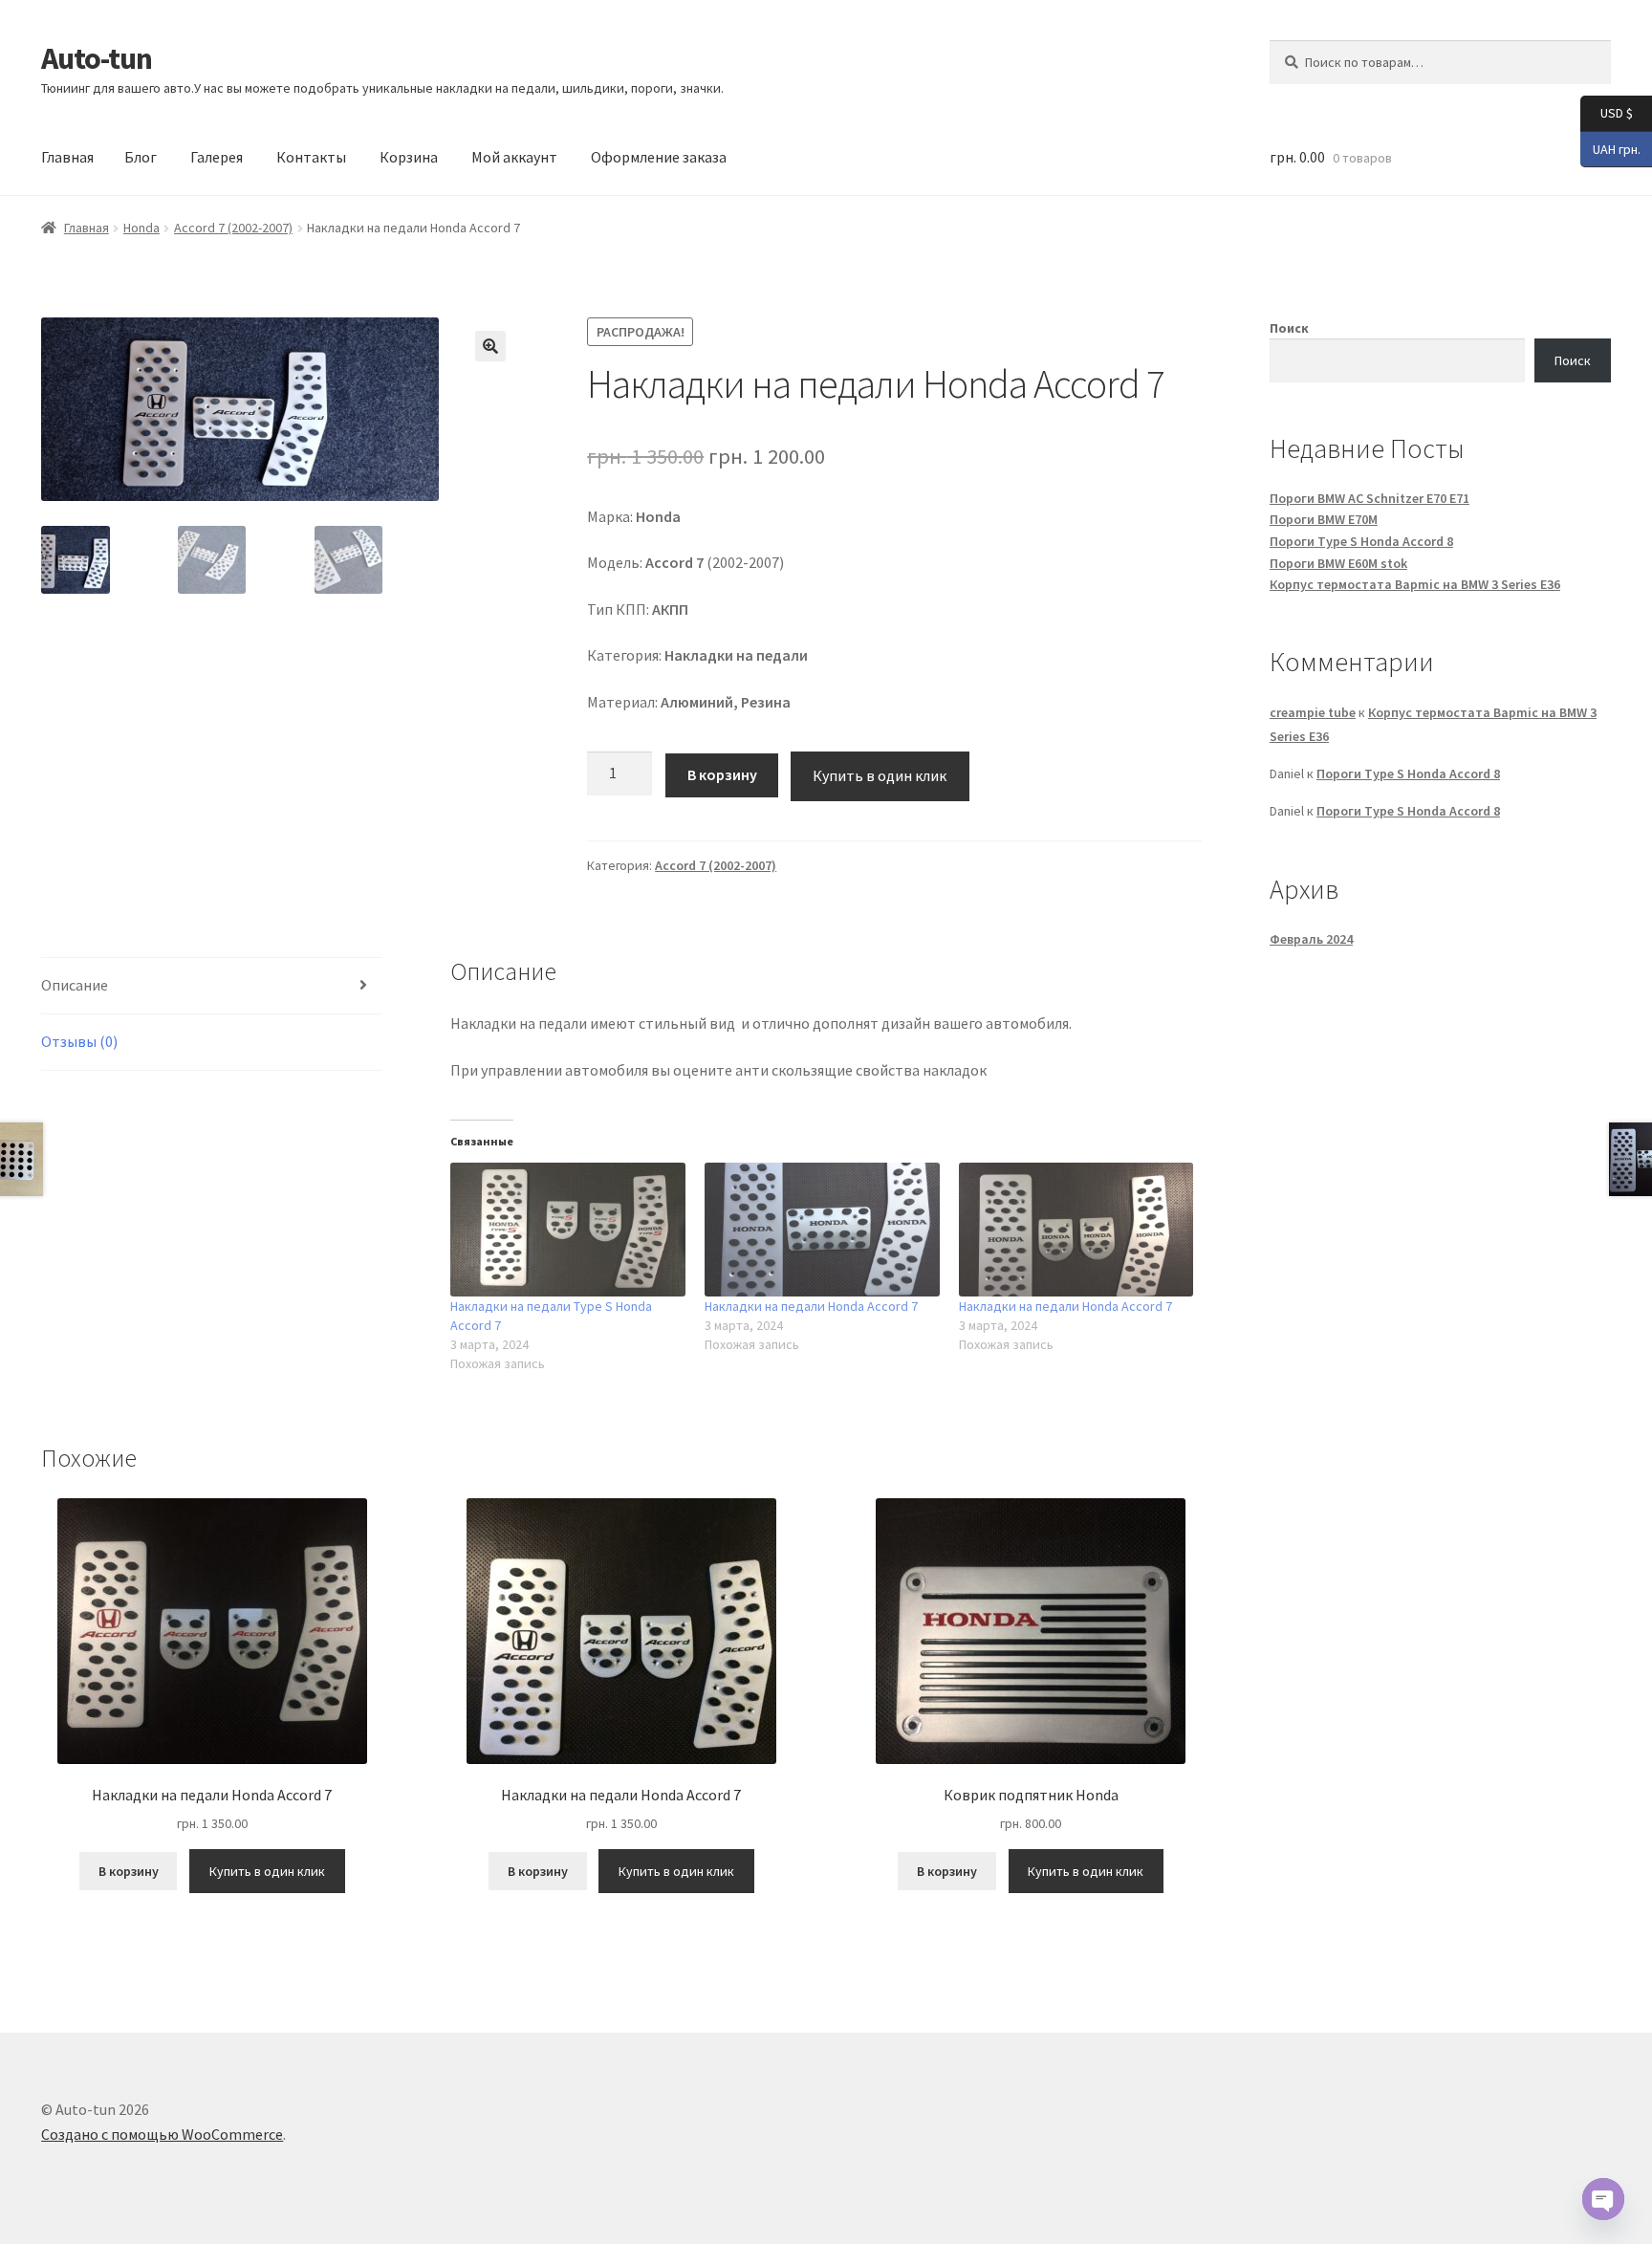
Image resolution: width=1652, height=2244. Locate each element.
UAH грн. (1610, 148)
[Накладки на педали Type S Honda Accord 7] (568, 1230)
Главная (67, 157)
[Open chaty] (1603, 2199)
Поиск (1289, 328)
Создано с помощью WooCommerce (162, 2134)
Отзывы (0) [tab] (79, 1041)
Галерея (217, 157)
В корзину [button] (129, 1871)
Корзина (409, 157)
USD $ (1607, 112)
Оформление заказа (659, 157)
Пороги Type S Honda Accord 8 (1361, 541)
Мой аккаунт (514, 157)
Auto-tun (97, 58)
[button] (490, 346)
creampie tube (1313, 712)
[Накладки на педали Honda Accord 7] (822, 1230)
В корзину (722, 774)
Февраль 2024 (1311, 939)
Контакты (311, 157)
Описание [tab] (75, 985)
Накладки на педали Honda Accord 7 (811, 1306)
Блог (141, 157)
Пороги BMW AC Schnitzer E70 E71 (1369, 498)
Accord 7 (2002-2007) (233, 228)
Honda (141, 228)
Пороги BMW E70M (1324, 519)
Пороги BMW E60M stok (1338, 563)
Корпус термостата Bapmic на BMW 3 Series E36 (1415, 584)
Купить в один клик (880, 775)
